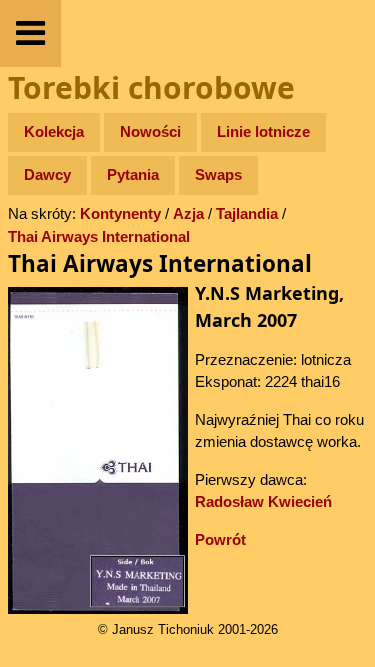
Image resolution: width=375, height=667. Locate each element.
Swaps (218, 174)
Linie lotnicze (263, 131)
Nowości (150, 131)
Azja (188, 213)
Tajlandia (247, 213)
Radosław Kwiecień (263, 501)
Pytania (133, 174)
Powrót (220, 539)
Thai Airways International (99, 236)
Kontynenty (120, 213)
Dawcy (47, 174)
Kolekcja (54, 131)
